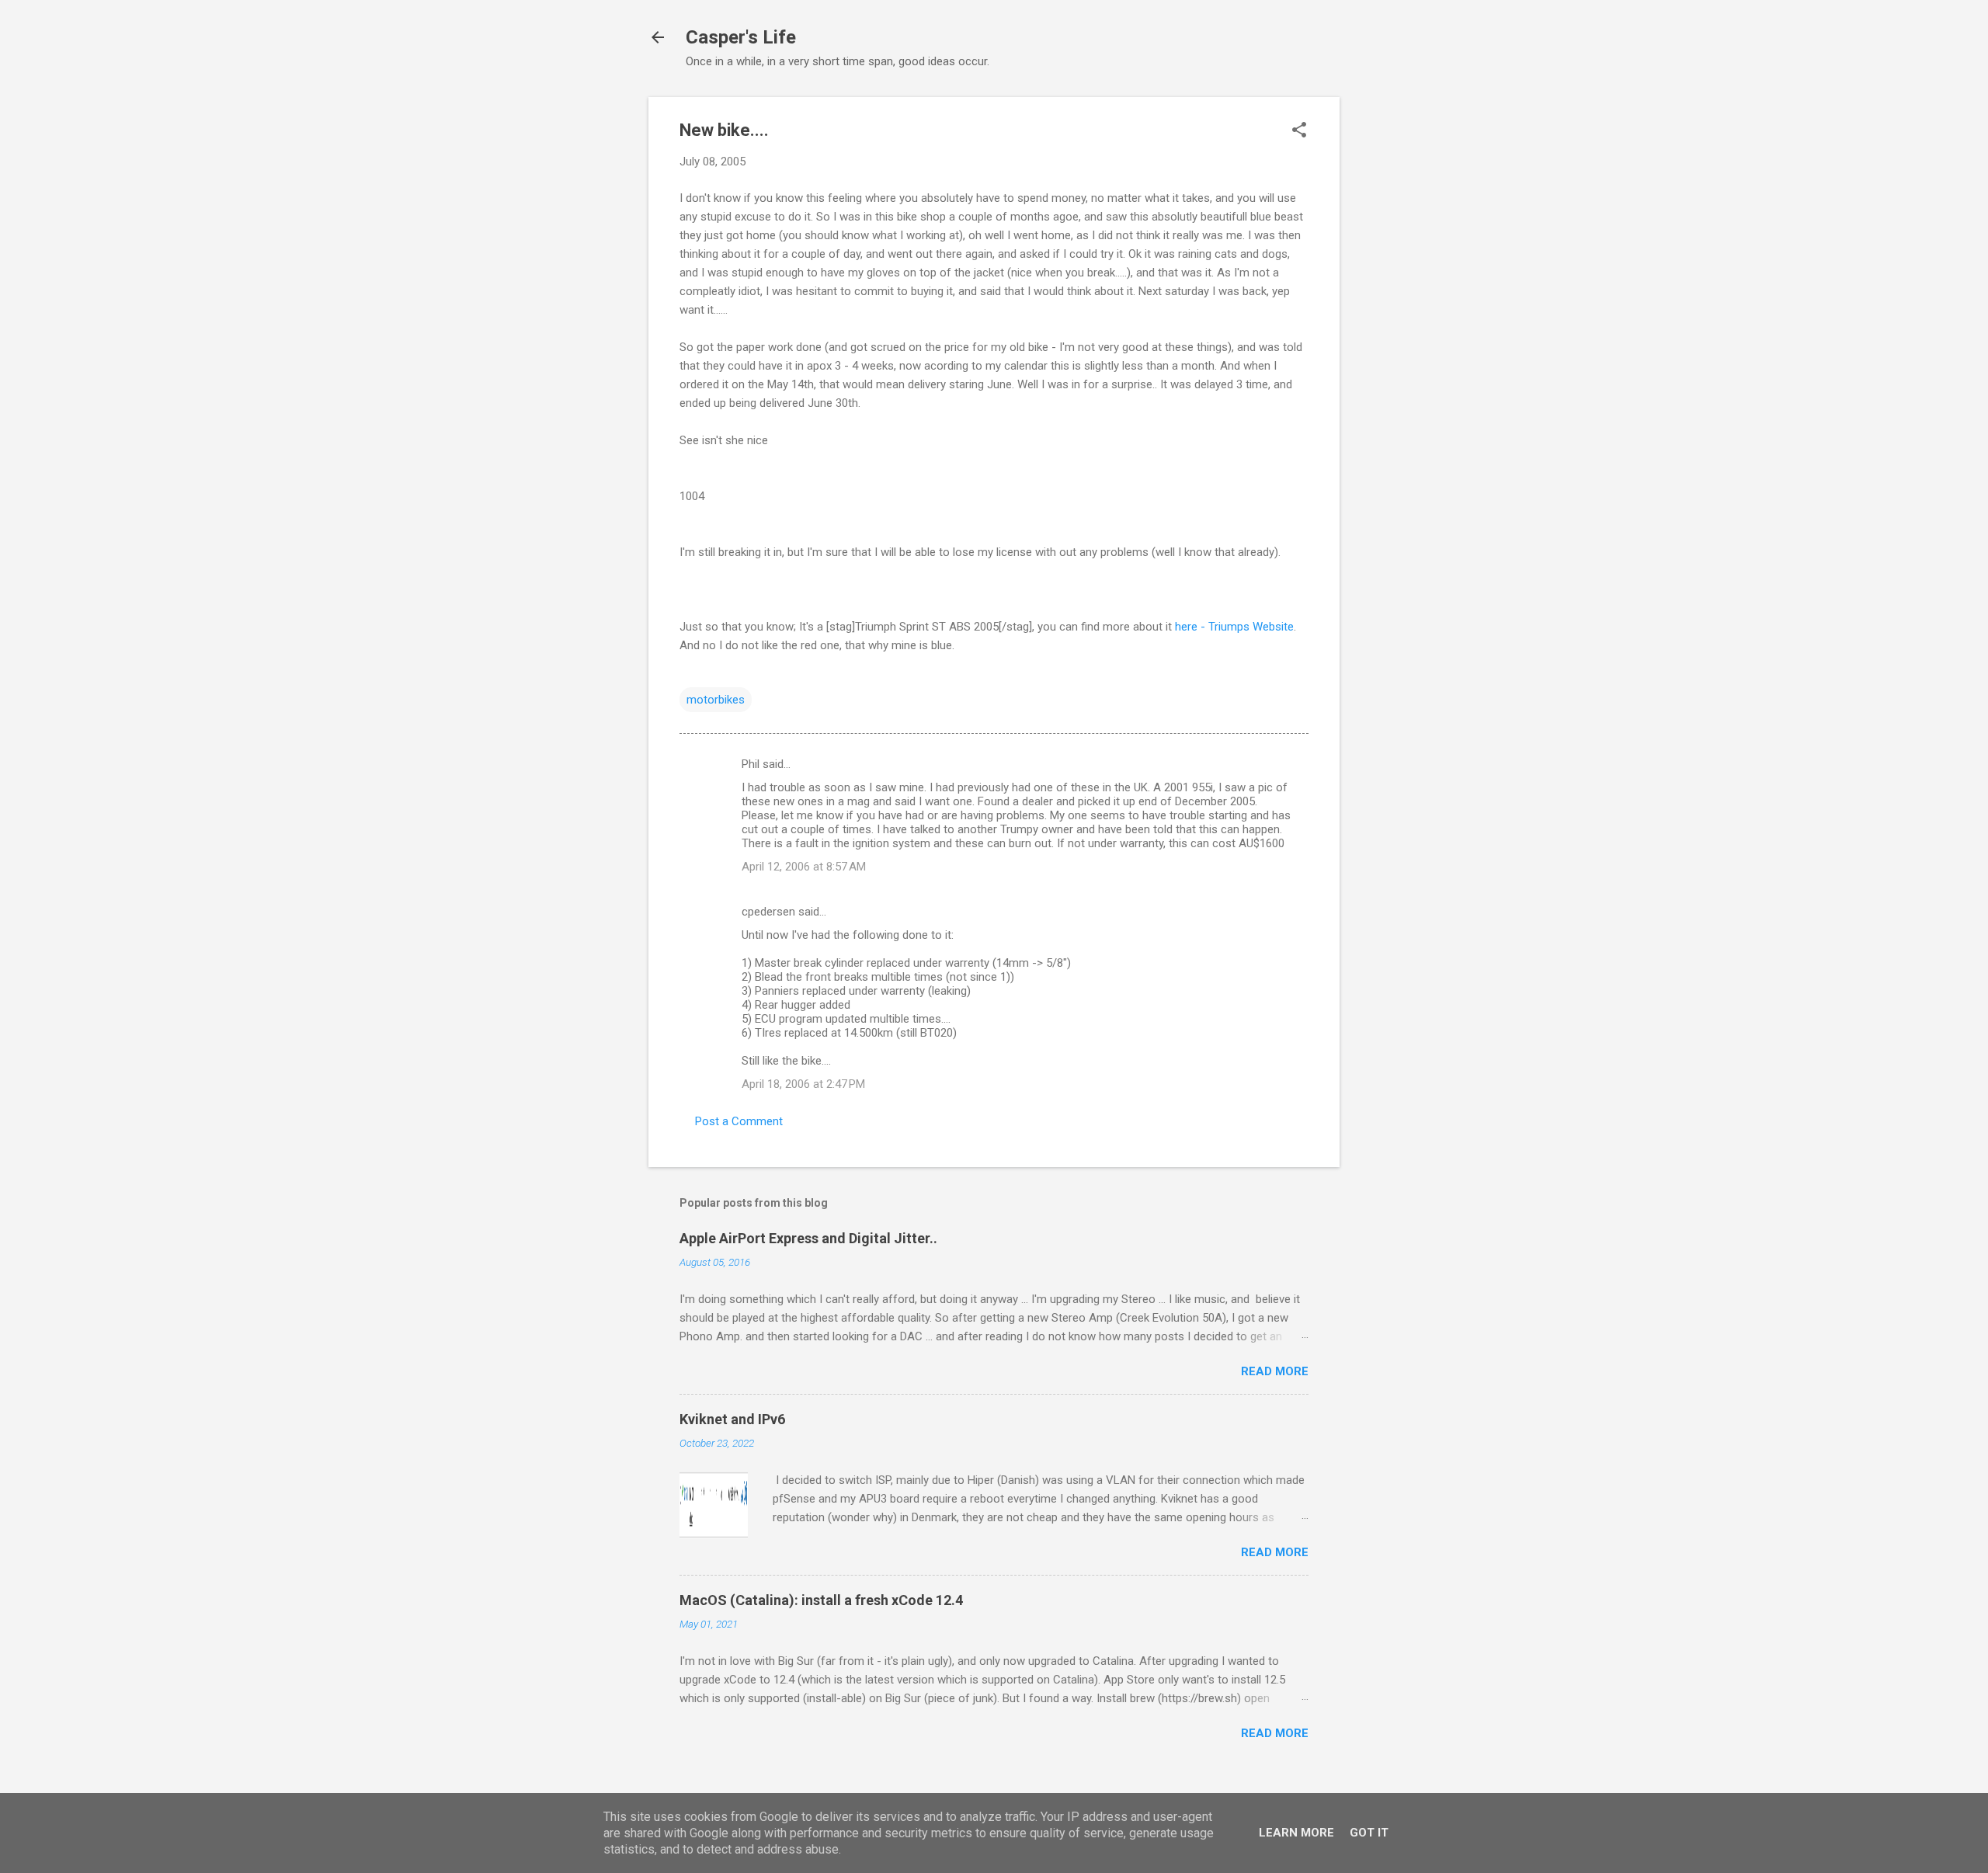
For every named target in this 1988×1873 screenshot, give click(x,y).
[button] (1299, 131)
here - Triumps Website (1234, 627)
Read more (1275, 1371)
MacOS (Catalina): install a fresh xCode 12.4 (821, 1600)
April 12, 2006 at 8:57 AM (804, 867)
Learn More (1296, 1833)
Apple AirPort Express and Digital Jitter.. (808, 1238)
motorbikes (716, 700)
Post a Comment (739, 1121)
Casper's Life (741, 37)
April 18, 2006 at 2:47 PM (803, 1084)
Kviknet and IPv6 (732, 1419)
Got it (1369, 1833)
